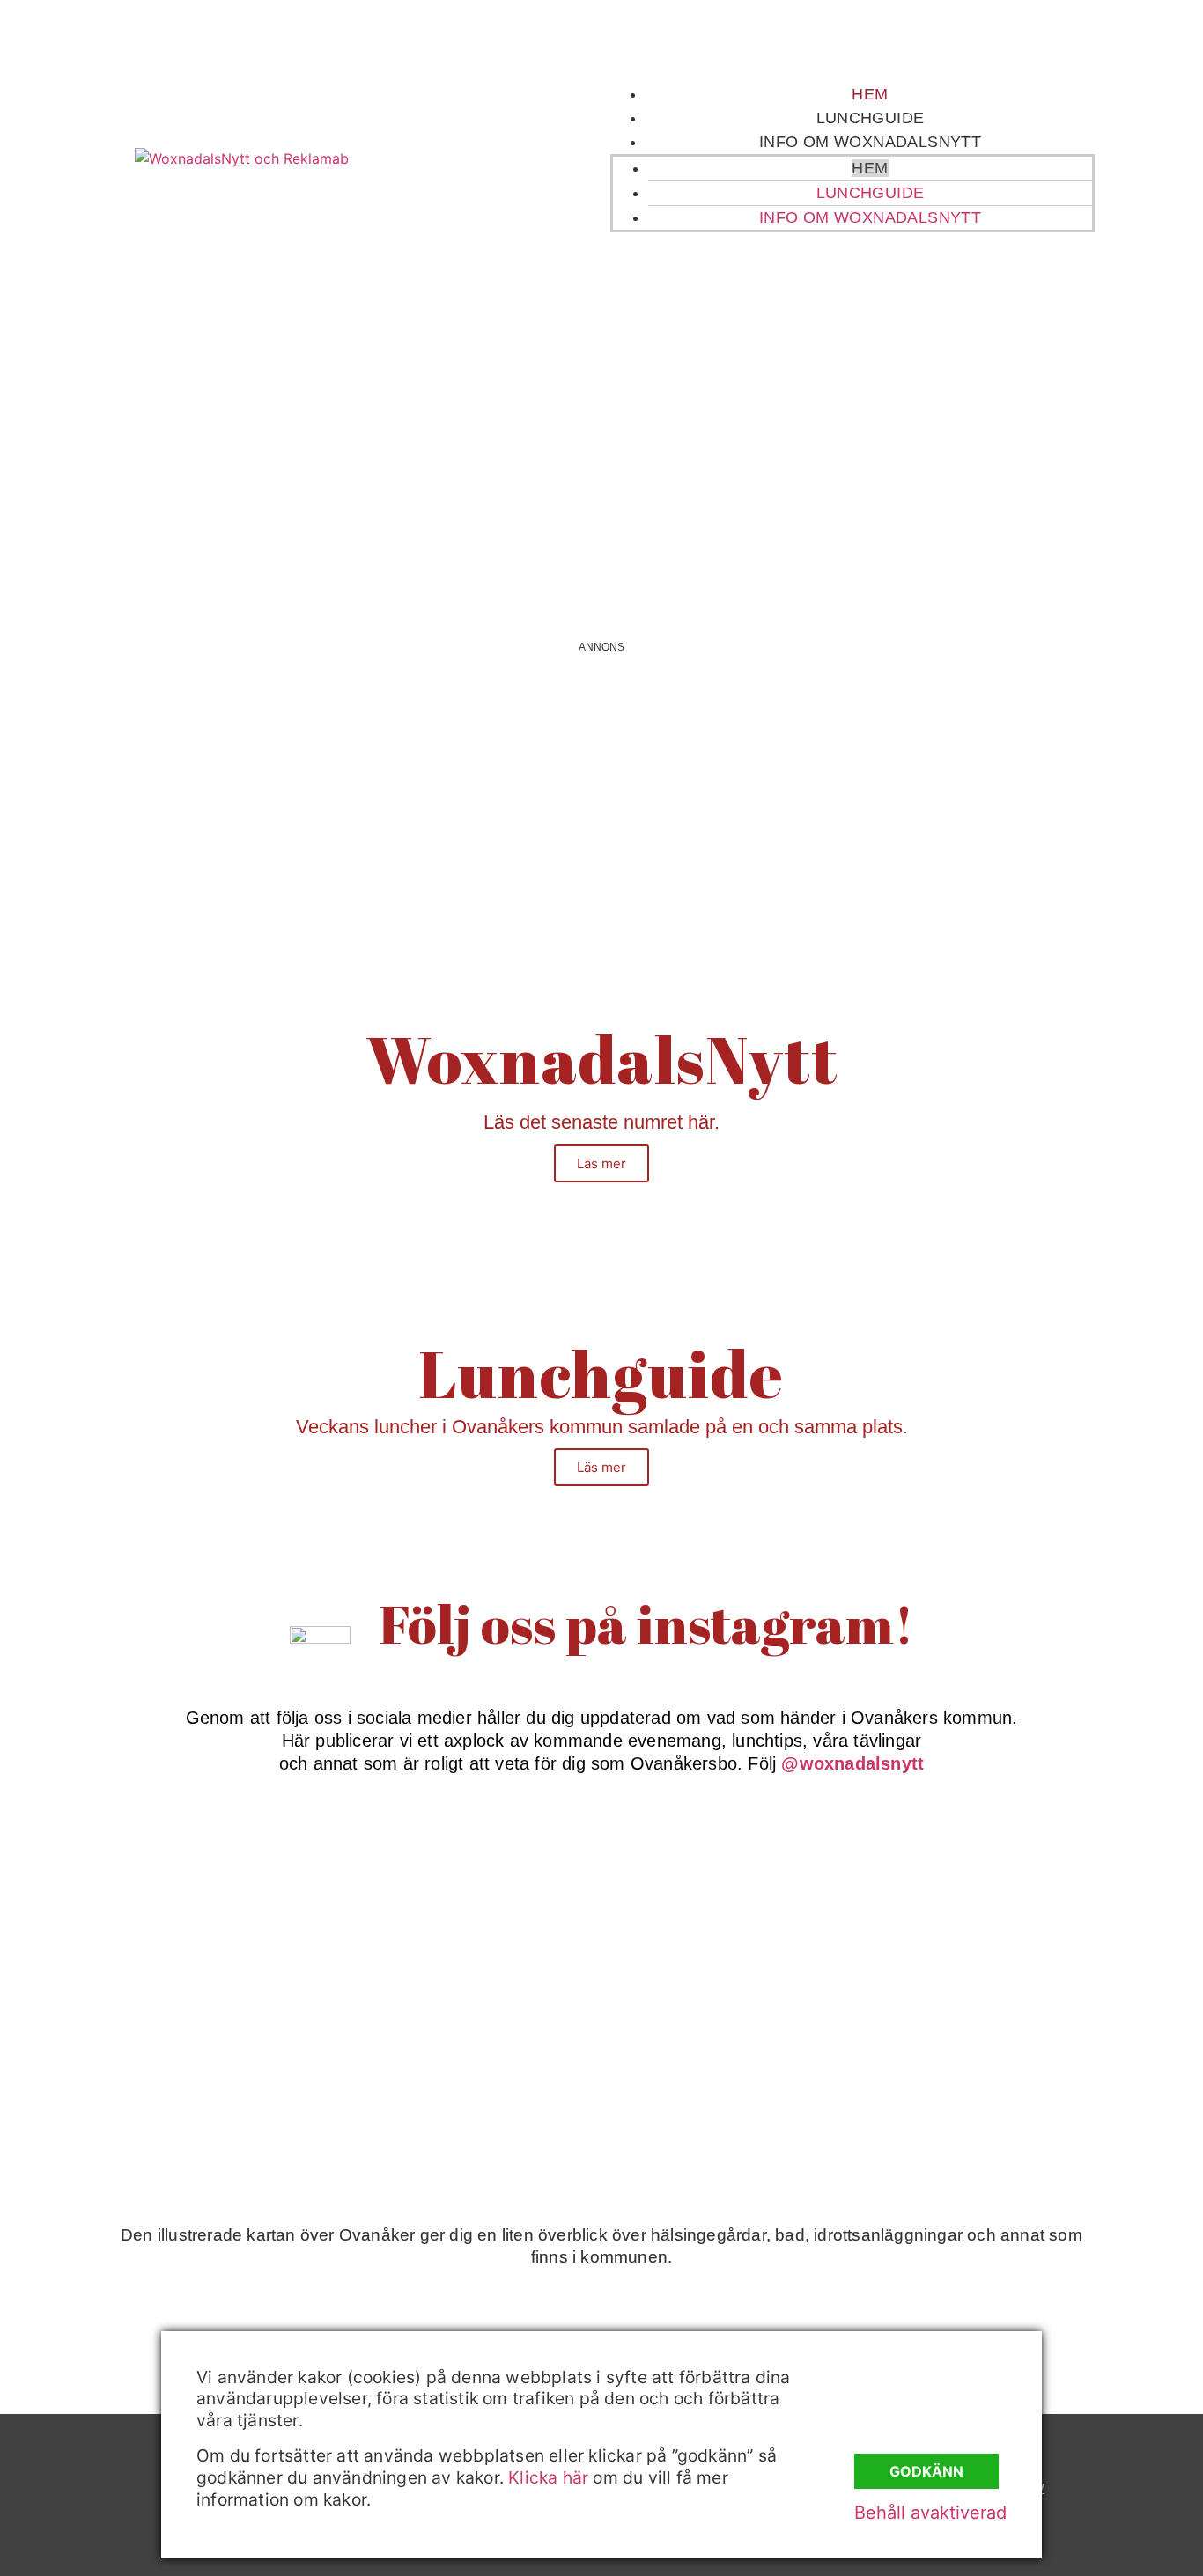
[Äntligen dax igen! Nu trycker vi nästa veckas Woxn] (737, 1899)
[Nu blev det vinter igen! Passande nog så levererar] (467, 2055)
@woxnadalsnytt (852, 1763)
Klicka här (548, 2477)
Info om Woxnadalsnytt (870, 142)
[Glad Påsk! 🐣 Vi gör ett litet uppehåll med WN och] (196, 2055)
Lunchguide (871, 118)
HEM (870, 94)
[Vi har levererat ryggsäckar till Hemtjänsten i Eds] (1008, 1899)
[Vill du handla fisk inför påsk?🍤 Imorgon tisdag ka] (737, 2055)
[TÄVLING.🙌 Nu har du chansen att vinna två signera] (196, 1899)
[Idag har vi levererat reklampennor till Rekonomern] (467, 1899)
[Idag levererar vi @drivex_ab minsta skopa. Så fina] (1008, 2055)
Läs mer (601, 1163)
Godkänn (926, 2471)
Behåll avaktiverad (930, 2513)
